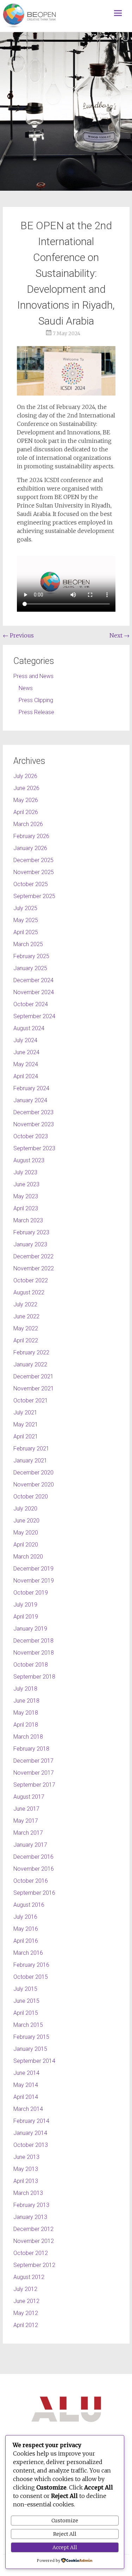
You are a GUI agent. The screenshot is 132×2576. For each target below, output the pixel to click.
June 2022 (26, 1316)
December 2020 (33, 1473)
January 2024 (30, 1100)
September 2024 (34, 1016)
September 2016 (34, 1893)
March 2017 (28, 1833)
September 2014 (34, 2061)
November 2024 (34, 992)
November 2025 (34, 872)
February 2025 (31, 956)
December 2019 (33, 1569)
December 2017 (33, 1761)
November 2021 (34, 1388)
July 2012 (25, 2289)
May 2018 (26, 1713)
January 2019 (30, 1629)
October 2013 (31, 2145)
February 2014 (31, 2121)
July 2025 (25, 908)
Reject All (65, 2534)
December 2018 (33, 1641)
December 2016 (33, 1857)
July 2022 (25, 1304)
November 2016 (34, 1869)
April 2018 (26, 1725)
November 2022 (34, 1268)
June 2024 (26, 1052)
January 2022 (30, 1364)
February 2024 (31, 1088)
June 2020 (26, 1521)
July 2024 (25, 1040)
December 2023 (33, 1112)
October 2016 (31, 1881)
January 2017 (30, 1845)
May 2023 (26, 1196)
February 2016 (31, 1965)
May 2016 (26, 1929)
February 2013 (31, 2205)
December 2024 (33, 980)
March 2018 (28, 1737)
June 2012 (26, 2301)
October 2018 (31, 1665)
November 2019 (34, 1581)
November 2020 (34, 1485)
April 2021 (26, 1437)
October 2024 (31, 1004)
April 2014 (26, 2097)
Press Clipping (36, 700)
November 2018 (34, 1653)
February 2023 (31, 1232)
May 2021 (26, 1424)
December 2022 (33, 1256)
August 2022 (29, 1292)
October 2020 (31, 1497)
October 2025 (31, 884)
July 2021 (25, 1412)
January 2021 (30, 1461)
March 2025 (28, 944)
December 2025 (33, 860)
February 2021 (31, 1449)
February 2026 (31, 836)
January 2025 (30, 968)
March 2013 (28, 2193)
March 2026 (28, 824)
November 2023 (34, 1124)
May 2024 (26, 1064)
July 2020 (25, 1509)
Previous (18, 635)
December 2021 (33, 1376)
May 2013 (26, 2169)
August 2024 (29, 1028)
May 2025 (26, 920)
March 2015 (28, 2025)
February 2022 (31, 1352)
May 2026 (26, 800)
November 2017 (34, 1773)
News (26, 688)
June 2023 (26, 1184)
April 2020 (26, 1545)
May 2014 (26, 2085)
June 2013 (26, 2157)
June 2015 (26, 2001)
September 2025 (34, 896)
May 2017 (26, 1821)
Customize (65, 2521)
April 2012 (26, 2325)
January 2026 (30, 848)
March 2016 (28, 1953)
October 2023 (31, 1136)
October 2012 (31, 2253)
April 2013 (26, 2181)
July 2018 (25, 1689)
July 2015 (25, 1989)
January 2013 (30, 2217)
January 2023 (30, 1244)
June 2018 (26, 1701)
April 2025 (26, 932)
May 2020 (26, 1533)
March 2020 (28, 1557)
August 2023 (29, 1160)
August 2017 (29, 1797)
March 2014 (28, 2109)
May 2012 (26, 2313)
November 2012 (34, 2241)
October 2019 (31, 1593)
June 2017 (26, 1809)
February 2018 (31, 1749)
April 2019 (26, 1617)
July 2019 (25, 1605)
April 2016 (26, 1941)
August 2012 (29, 2277)
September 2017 (34, 1785)
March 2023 (28, 1220)
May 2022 (26, 1328)
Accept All (65, 2547)
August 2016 (29, 1905)
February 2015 (31, 2037)
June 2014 (26, 2073)
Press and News (33, 676)
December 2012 (33, 2229)
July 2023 (25, 1172)
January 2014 (30, 2133)
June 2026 (26, 788)
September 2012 (34, 2265)
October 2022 (31, 1280)
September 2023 (34, 1148)
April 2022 (26, 1340)
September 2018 (34, 1677)
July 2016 (25, 1917)
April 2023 (26, 1208)
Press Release (36, 712)
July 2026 (25, 776)
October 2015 (31, 1977)
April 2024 (26, 1076)
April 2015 (26, 2013)
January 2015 (30, 2049)
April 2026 (26, 812)
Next (120, 635)
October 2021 (31, 1400)
